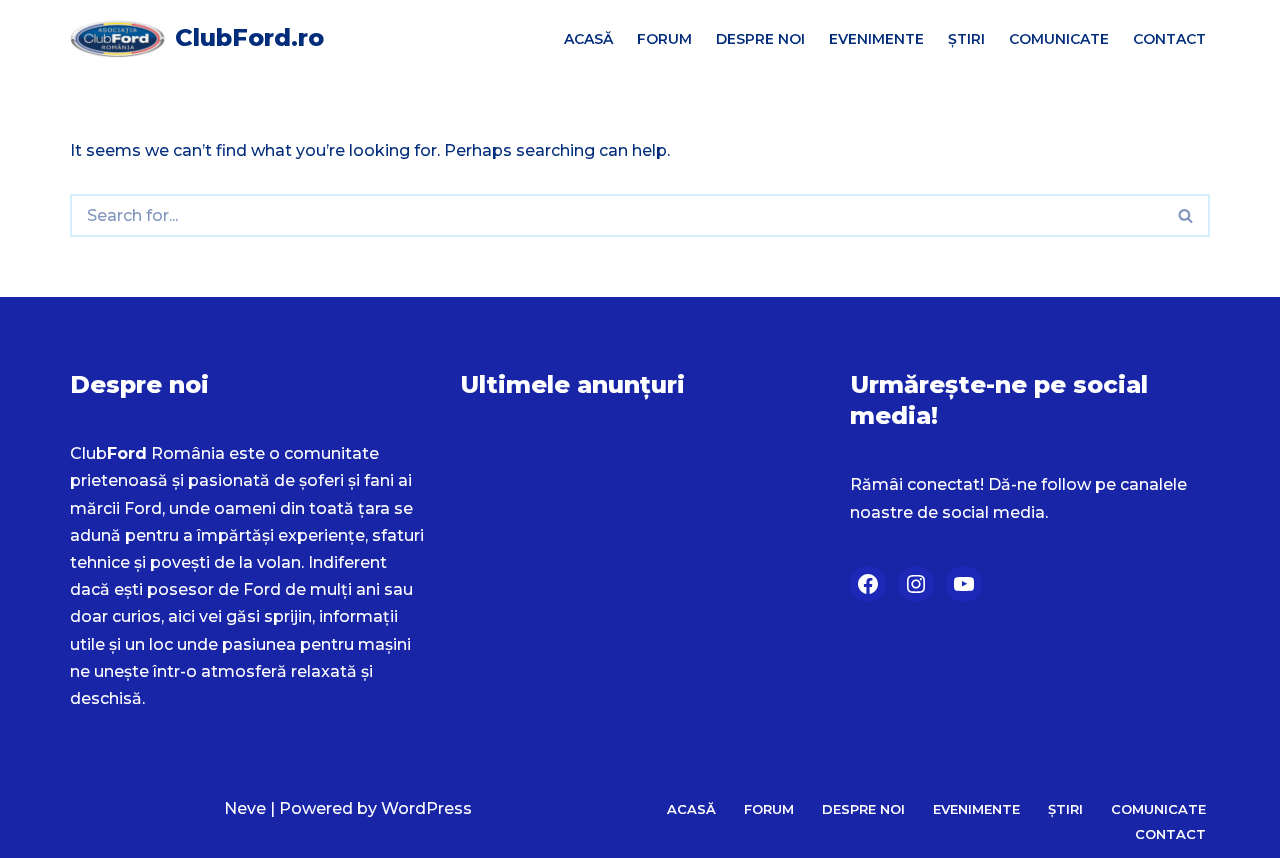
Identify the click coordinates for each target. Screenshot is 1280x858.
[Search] (1186, 215)
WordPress (426, 808)
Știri (966, 39)
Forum (664, 39)
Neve (245, 808)
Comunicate (1059, 39)
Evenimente (876, 39)
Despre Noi (760, 39)
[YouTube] (964, 584)
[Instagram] (916, 584)
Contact (1169, 39)
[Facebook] (868, 584)
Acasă (588, 39)
